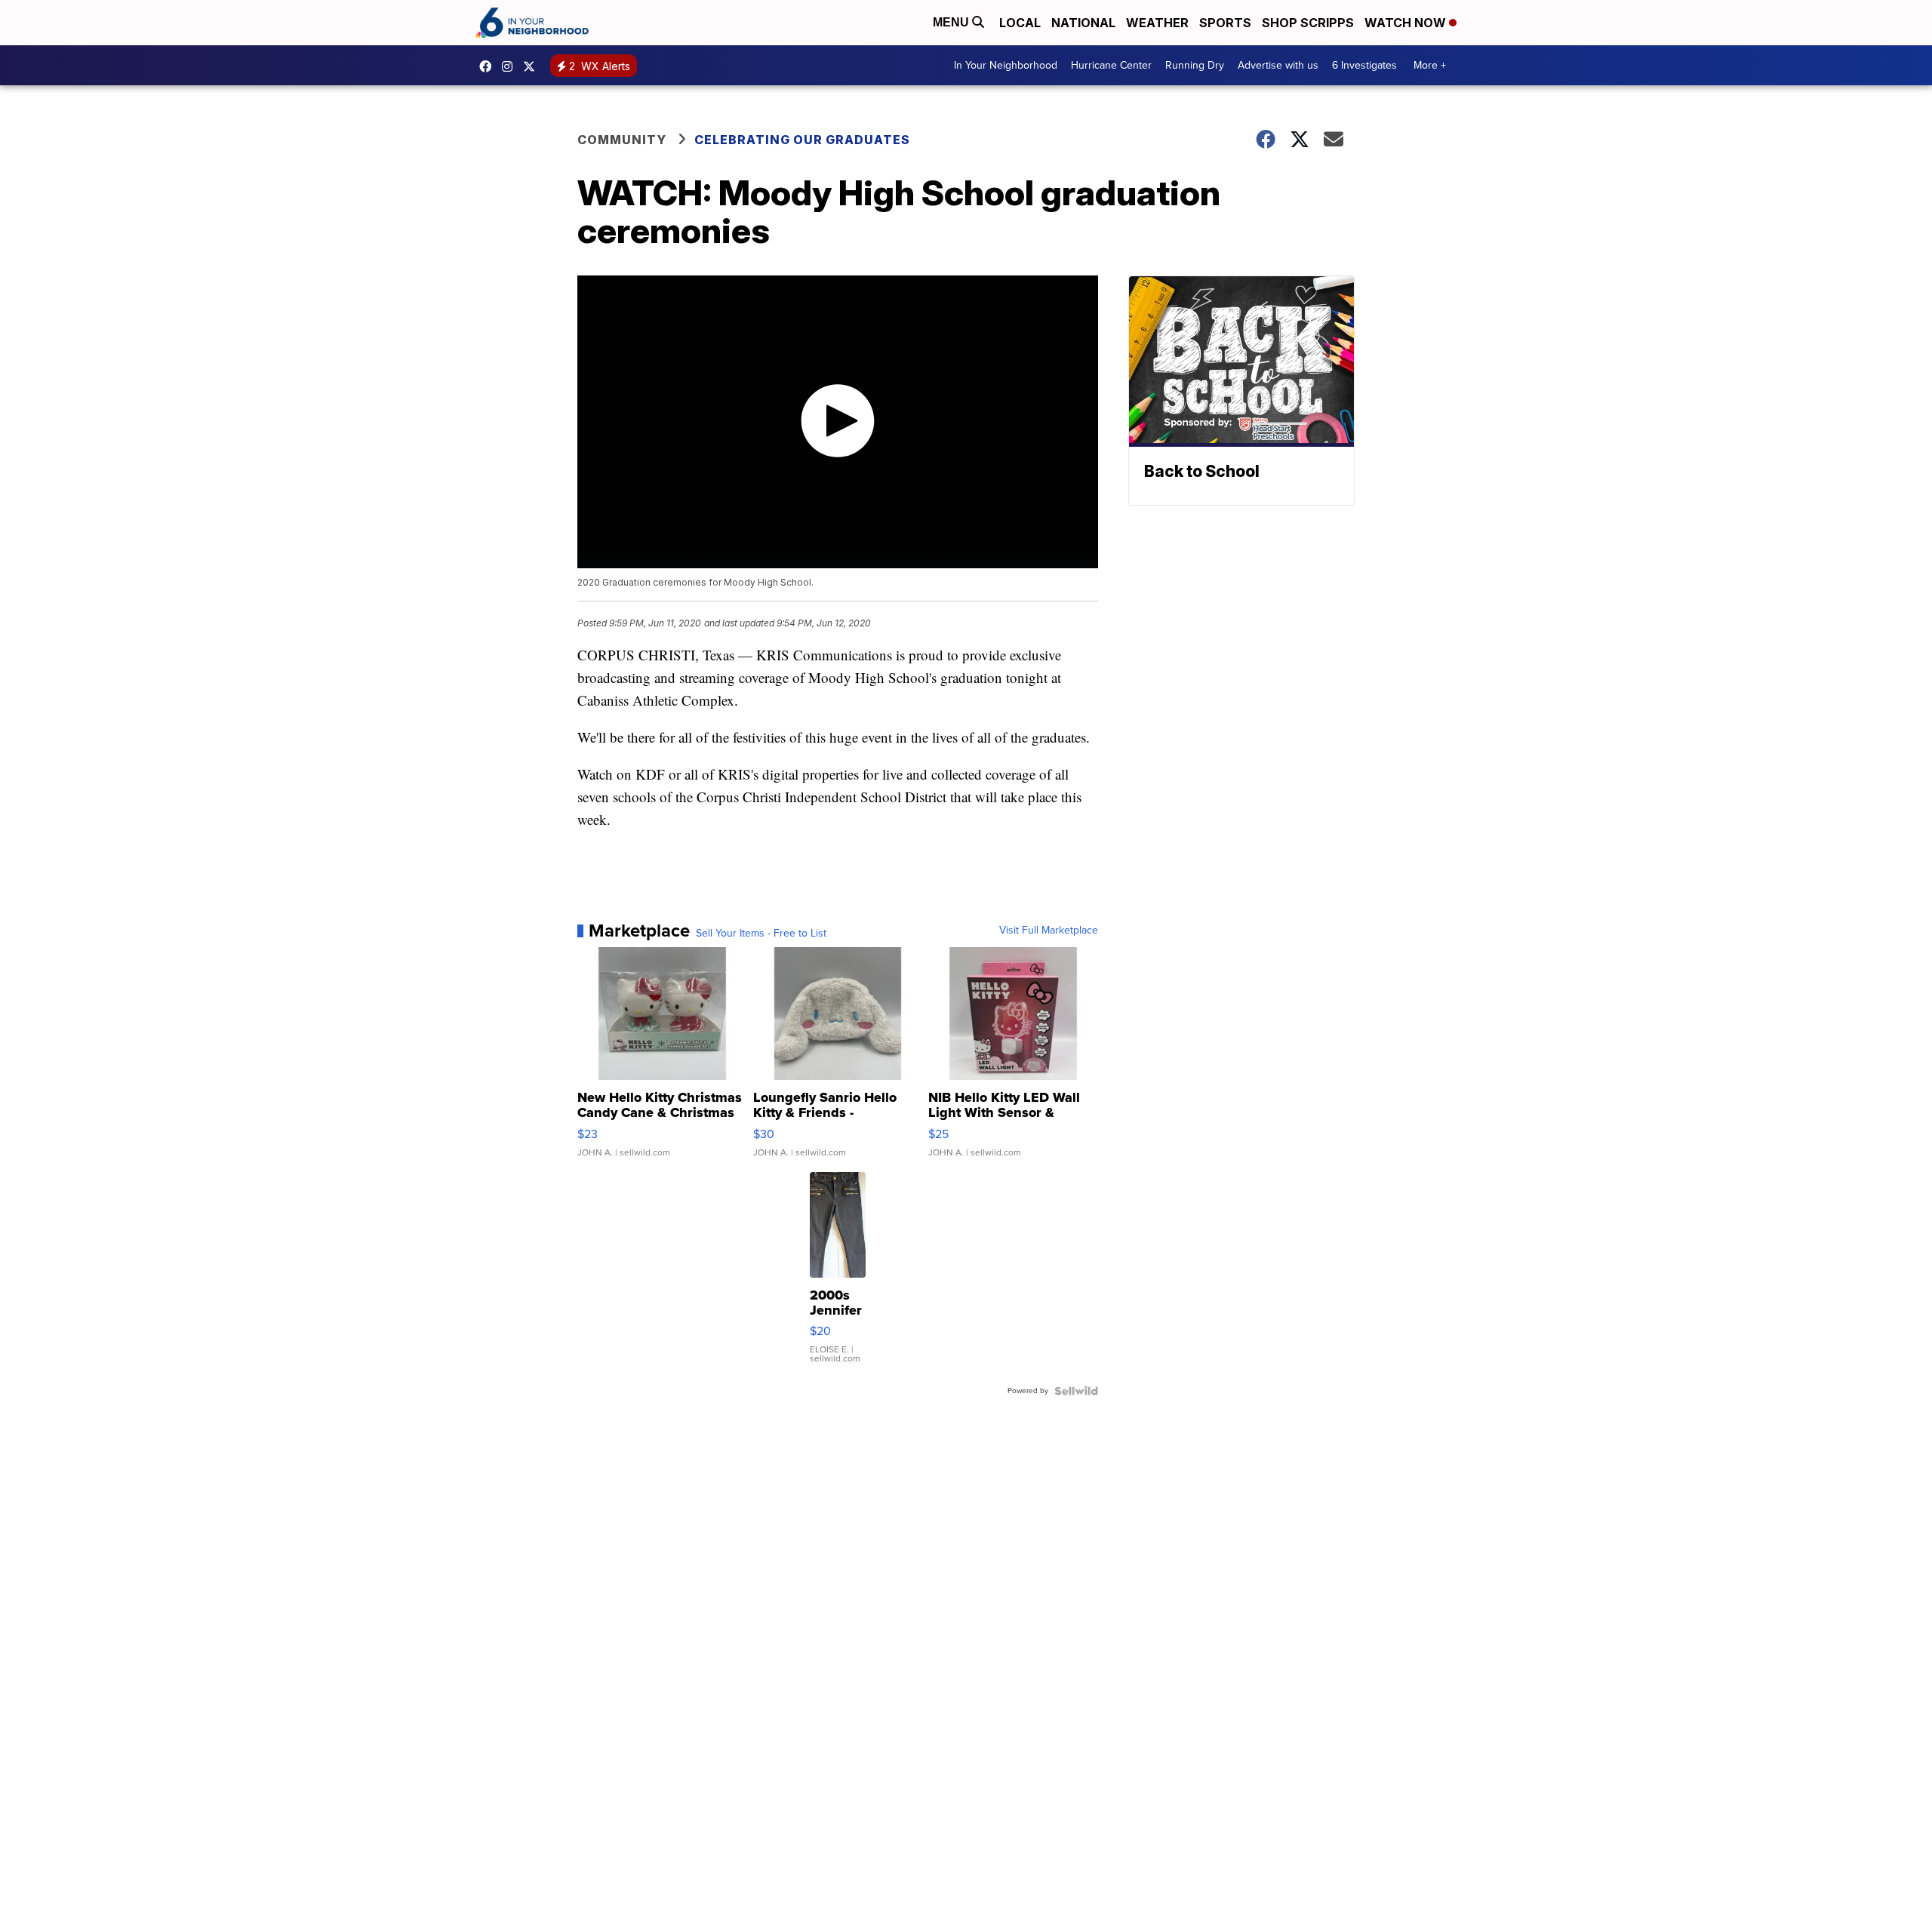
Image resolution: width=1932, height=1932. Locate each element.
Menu (952, 22)
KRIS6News (489, 66)
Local (1020, 23)
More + (1430, 65)
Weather (1157, 23)
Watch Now (1407, 23)
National (1083, 23)
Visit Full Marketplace (1049, 931)
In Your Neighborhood (1006, 65)
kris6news (511, 66)
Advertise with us (1278, 65)
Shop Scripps (1308, 23)
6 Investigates (1364, 65)
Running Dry (1195, 65)
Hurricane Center (1111, 65)
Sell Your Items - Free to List (761, 934)
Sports (1225, 23)
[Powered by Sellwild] (1076, 1391)
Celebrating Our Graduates (802, 140)
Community (622, 140)
